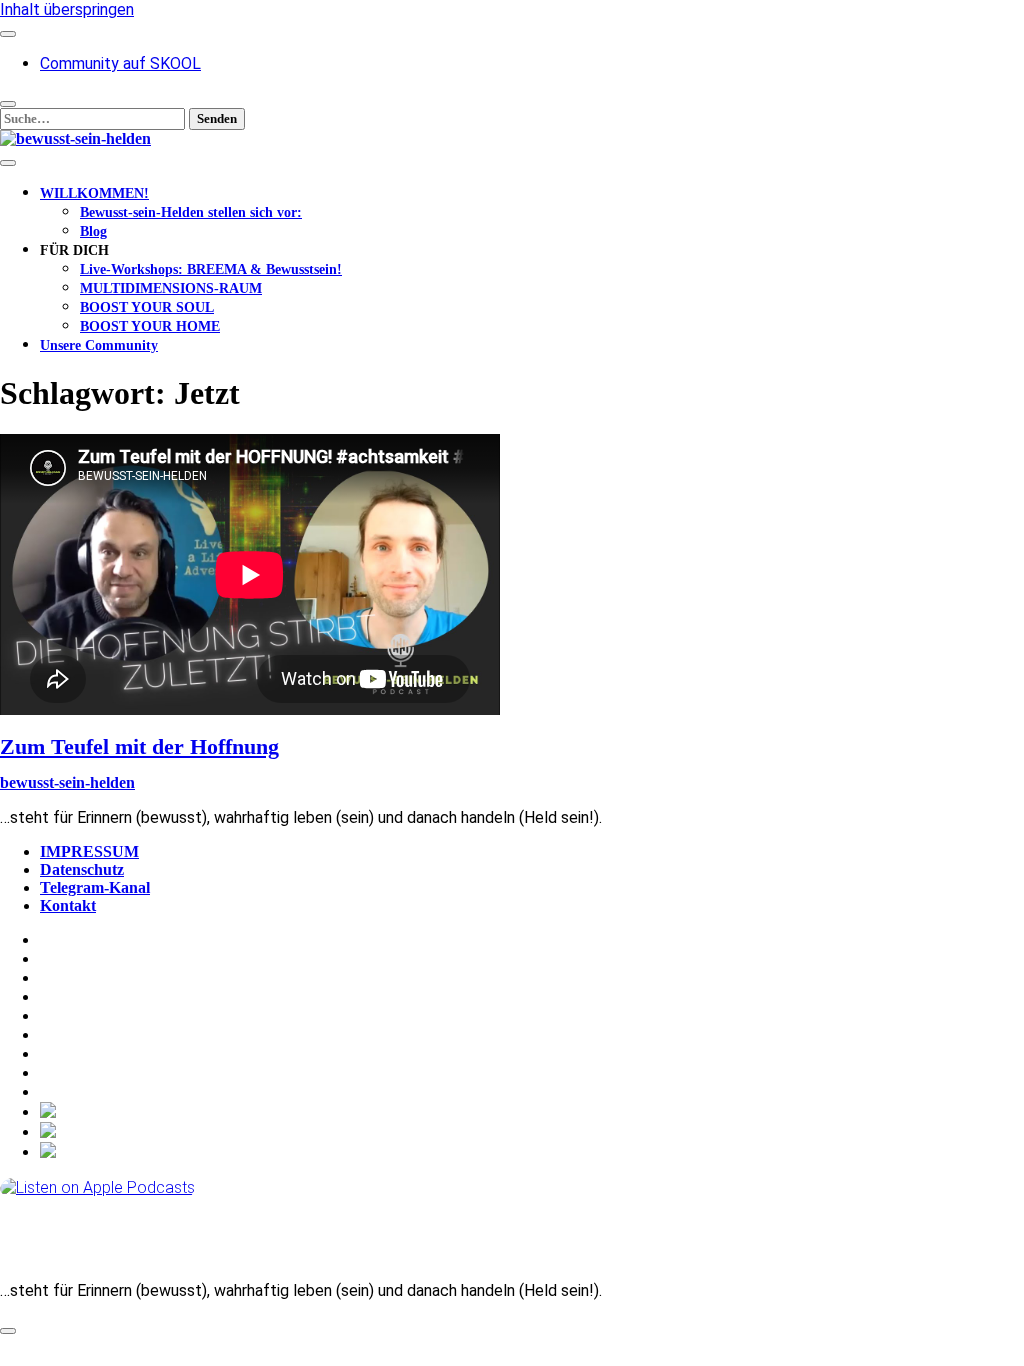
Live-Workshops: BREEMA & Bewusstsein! (211, 269)
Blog (93, 231)
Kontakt (68, 905)
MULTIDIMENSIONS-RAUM (171, 288)
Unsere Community (99, 345)
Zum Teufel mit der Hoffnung (139, 746)
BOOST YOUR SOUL (147, 307)
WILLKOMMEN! (94, 193)
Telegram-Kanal (95, 887)
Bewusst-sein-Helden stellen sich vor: (191, 212)
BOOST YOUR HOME (150, 326)
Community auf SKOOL (120, 63)
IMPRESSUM (89, 851)
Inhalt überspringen (67, 9)
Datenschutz (82, 869)
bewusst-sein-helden (67, 782)
